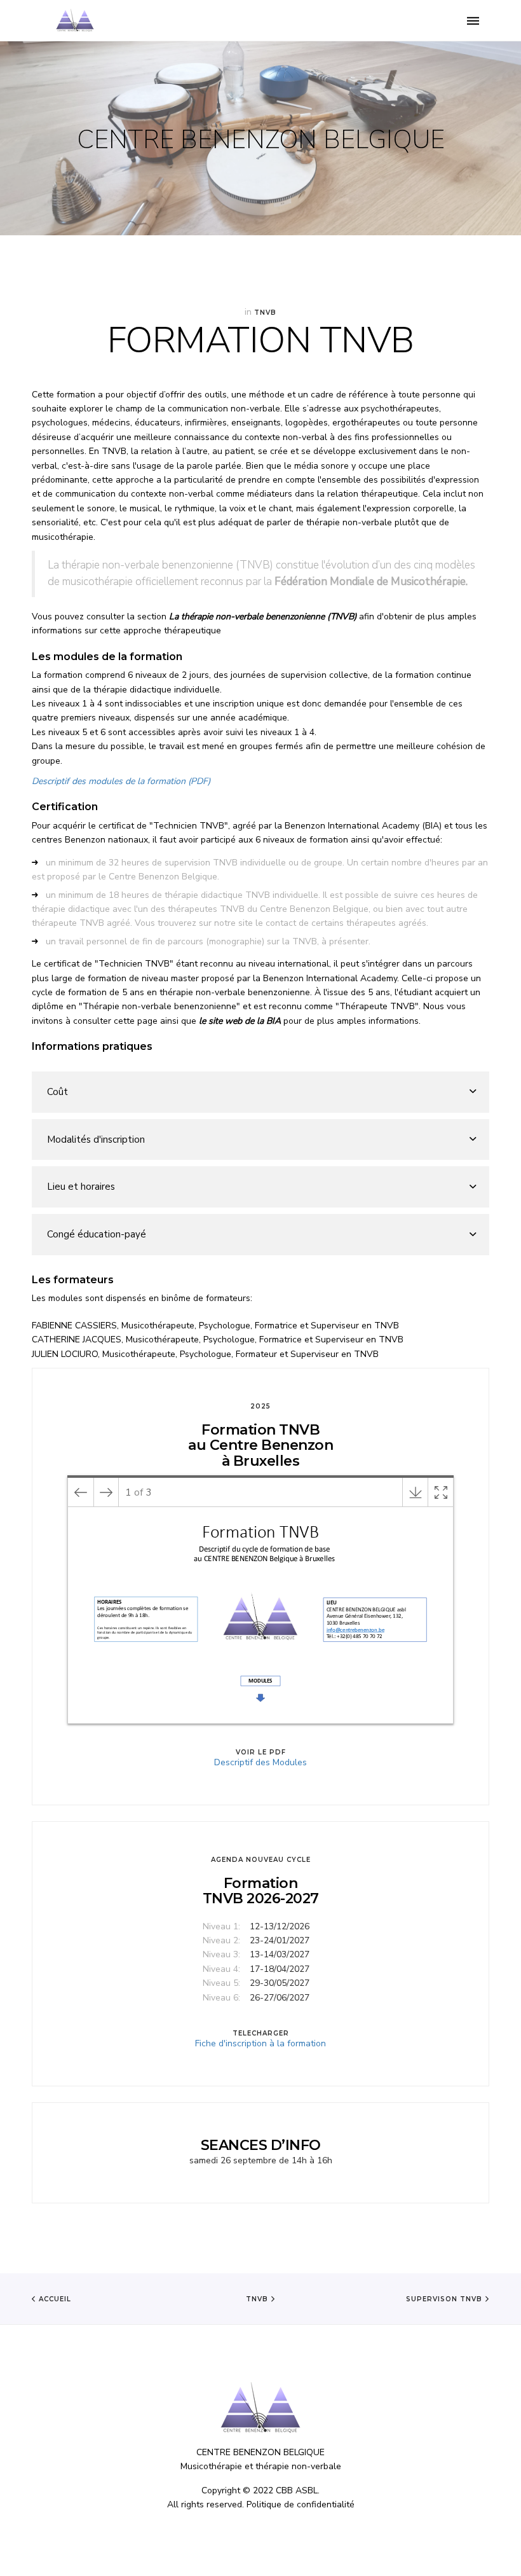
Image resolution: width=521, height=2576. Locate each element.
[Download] (415, 1492)
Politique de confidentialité (301, 2504)
